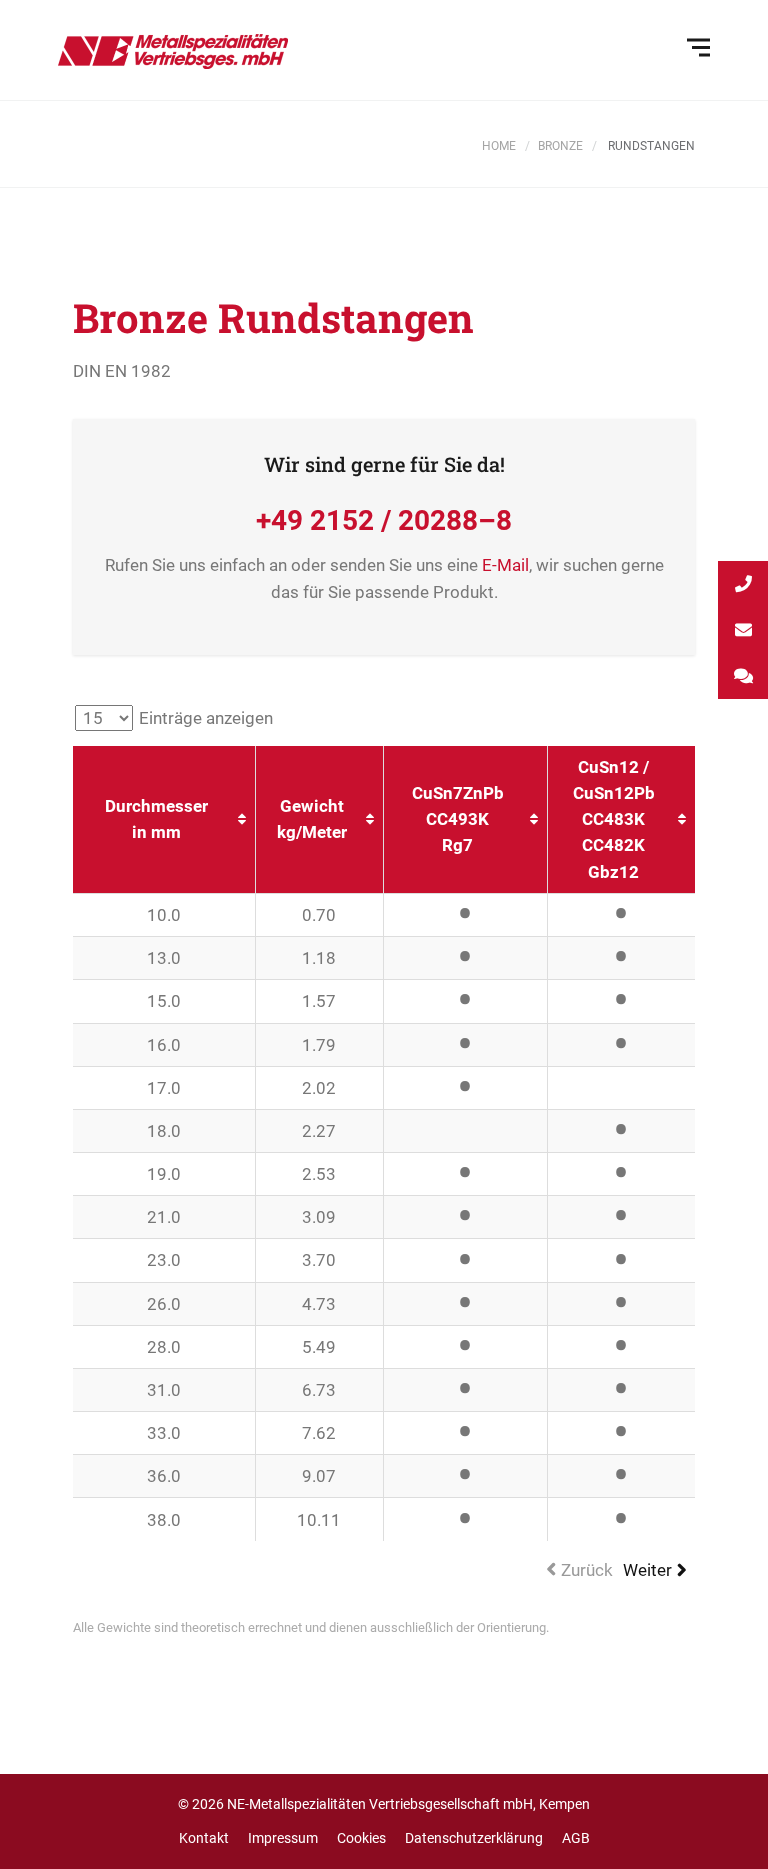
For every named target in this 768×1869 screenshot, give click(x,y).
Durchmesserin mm (156, 819)
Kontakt (204, 1838)
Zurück (587, 1570)
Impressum (283, 1838)
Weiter (647, 1570)
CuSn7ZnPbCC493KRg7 (458, 819)
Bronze (560, 146)
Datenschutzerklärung (474, 1838)
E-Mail (505, 565)
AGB (576, 1838)
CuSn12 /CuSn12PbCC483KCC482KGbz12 (614, 819)
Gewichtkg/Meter (312, 819)
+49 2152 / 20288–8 (384, 520)
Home (499, 146)
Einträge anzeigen (204, 718)
